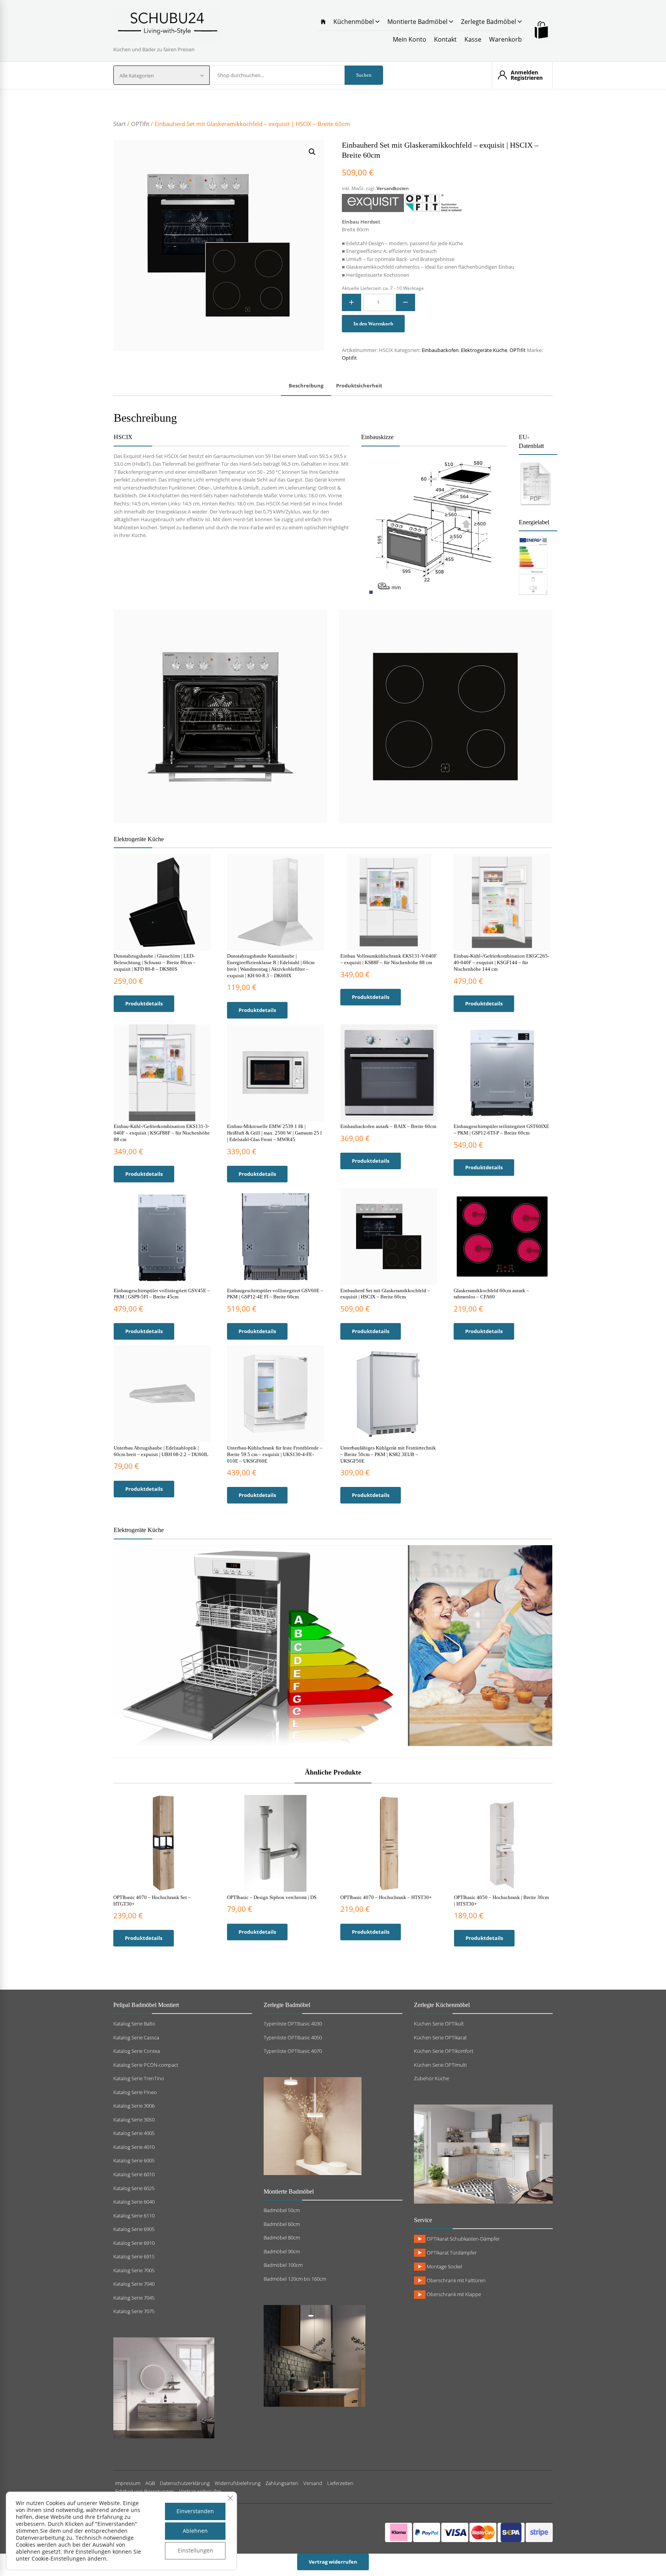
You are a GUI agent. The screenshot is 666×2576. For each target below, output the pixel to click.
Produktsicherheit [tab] (359, 386)
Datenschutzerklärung (185, 2483)
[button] (312, 152)
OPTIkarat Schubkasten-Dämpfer (463, 2239)
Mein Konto (410, 39)
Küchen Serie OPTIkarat (440, 2037)
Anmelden (524, 72)
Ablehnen (195, 2531)
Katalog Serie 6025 (134, 2188)
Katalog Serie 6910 (134, 2243)
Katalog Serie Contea (137, 2051)
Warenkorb (505, 39)
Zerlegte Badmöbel (489, 22)
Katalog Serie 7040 (134, 2284)
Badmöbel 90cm (282, 2251)
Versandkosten (393, 188)
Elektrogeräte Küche (484, 350)
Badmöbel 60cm (282, 2224)
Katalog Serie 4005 (134, 2133)
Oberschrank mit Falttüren (456, 2280)
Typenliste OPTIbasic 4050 (293, 2037)
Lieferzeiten (340, 2483)
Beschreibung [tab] (306, 386)
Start (119, 124)
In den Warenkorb (373, 324)
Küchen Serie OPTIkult (439, 2024)
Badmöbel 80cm (282, 2238)
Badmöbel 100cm (283, 2265)
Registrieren (527, 78)
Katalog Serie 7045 (134, 2298)
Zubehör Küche (431, 2078)
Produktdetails (144, 1003)
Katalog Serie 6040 (134, 2202)
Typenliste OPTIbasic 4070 (293, 2051)
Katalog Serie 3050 (134, 2120)
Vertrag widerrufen (333, 2562)
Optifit (349, 358)
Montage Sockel (444, 2266)
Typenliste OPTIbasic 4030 (293, 2024)
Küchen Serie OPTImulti (440, 2065)
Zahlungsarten (282, 2483)
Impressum (128, 2483)
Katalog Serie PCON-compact (146, 2065)
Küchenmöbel (354, 22)
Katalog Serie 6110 (134, 2216)
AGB (150, 2483)
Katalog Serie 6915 (134, 2256)
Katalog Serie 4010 (134, 2147)
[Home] (323, 22)
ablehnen (28, 2552)
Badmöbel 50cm (282, 2210)
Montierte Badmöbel (418, 22)
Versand (313, 2483)
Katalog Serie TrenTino (139, 2078)
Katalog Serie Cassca (136, 2037)
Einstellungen (195, 2550)
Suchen (364, 75)
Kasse (473, 39)
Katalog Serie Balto (134, 2024)
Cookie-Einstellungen (59, 2558)
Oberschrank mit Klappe (453, 2294)
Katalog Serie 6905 (134, 2229)
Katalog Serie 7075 (134, 2311)
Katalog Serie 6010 (134, 2174)
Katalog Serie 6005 (134, 2160)
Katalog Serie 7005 (134, 2270)
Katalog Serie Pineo (135, 2092)
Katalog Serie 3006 (134, 2106)
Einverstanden (195, 2511)
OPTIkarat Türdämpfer (451, 2253)
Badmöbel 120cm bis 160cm (295, 2279)
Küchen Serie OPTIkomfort (444, 2051)
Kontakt (445, 39)
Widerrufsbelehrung (238, 2483)
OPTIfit (140, 124)
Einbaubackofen (440, 350)
